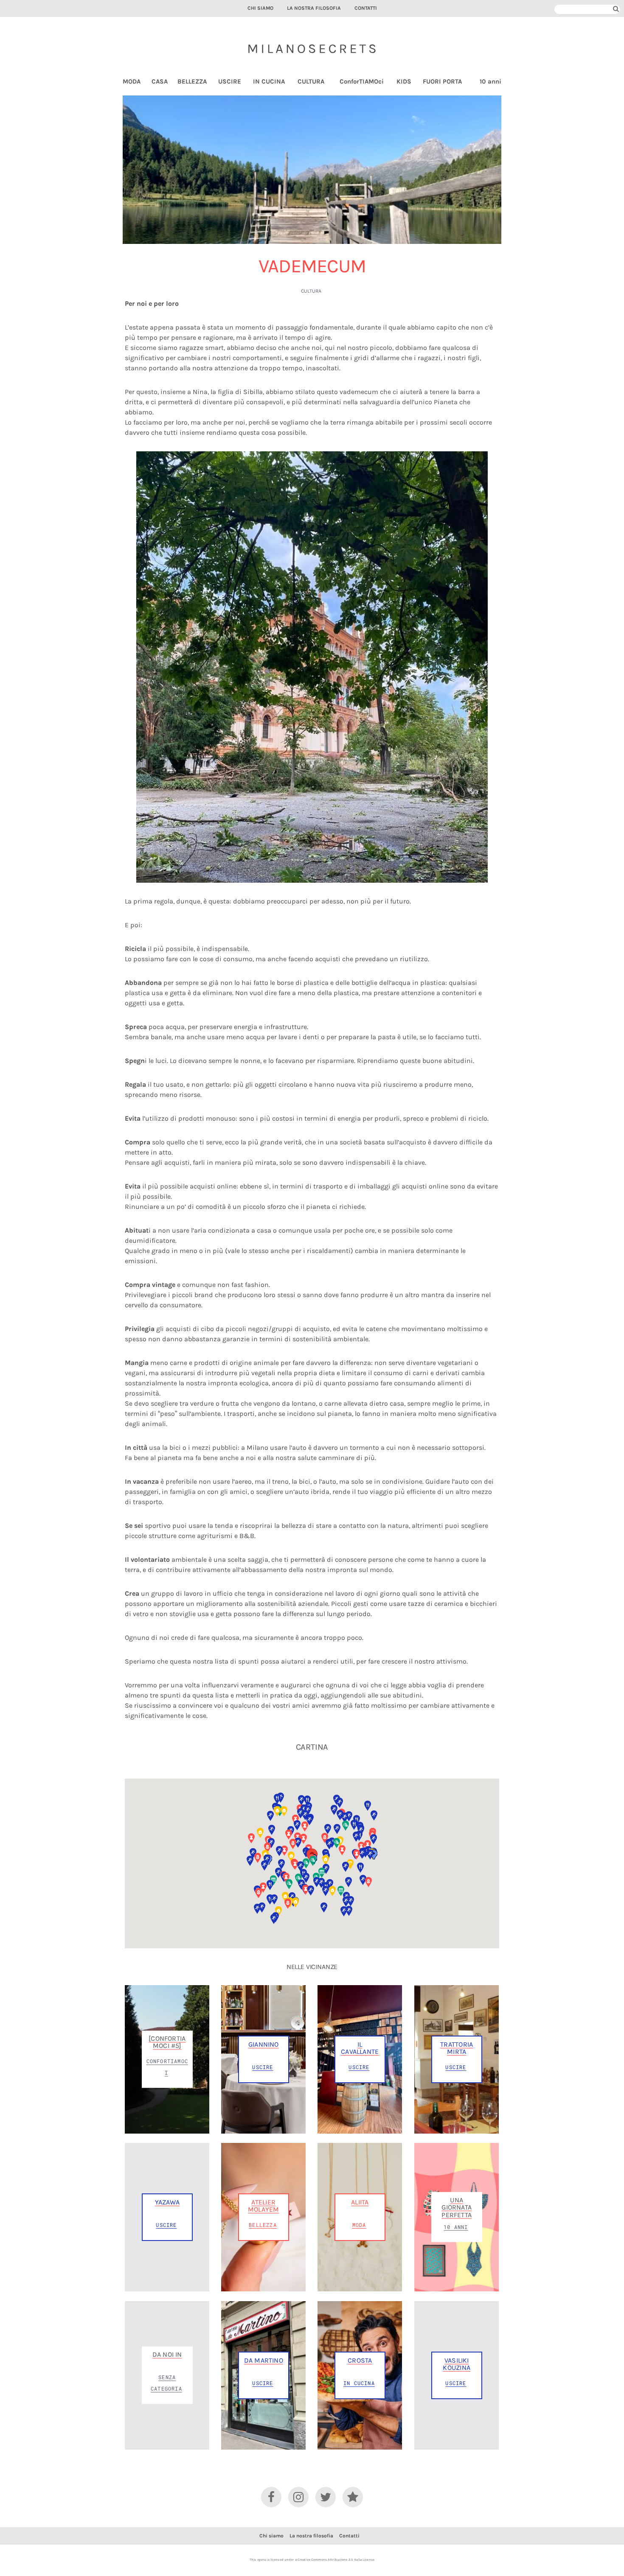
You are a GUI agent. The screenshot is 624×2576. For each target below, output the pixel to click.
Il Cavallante (360, 2048)
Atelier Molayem (263, 2206)
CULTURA (311, 82)
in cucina (359, 2383)
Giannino (264, 2044)
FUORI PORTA (442, 82)
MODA (132, 82)
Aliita (360, 2202)
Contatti (366, 8)
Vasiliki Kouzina (456, 2364)
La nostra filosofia (314, 8)
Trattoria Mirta (457, 2048)
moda (359, 2225)
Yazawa (167, 2202)
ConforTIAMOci (362, 82)
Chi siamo (260, 8)
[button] (346, 1902)
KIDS (404, 82)
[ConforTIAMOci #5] (167, 2042)
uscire (263, 2067)
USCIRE (230, 82)
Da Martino (264, 2360)
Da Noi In (167, 2354)
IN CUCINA (269, 82)
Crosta (360, 2360)
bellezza (263, 2225)
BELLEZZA (192, 82)
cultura (311, 291)
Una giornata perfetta (457, 2207)
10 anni (490, 82)
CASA (160, 82)
